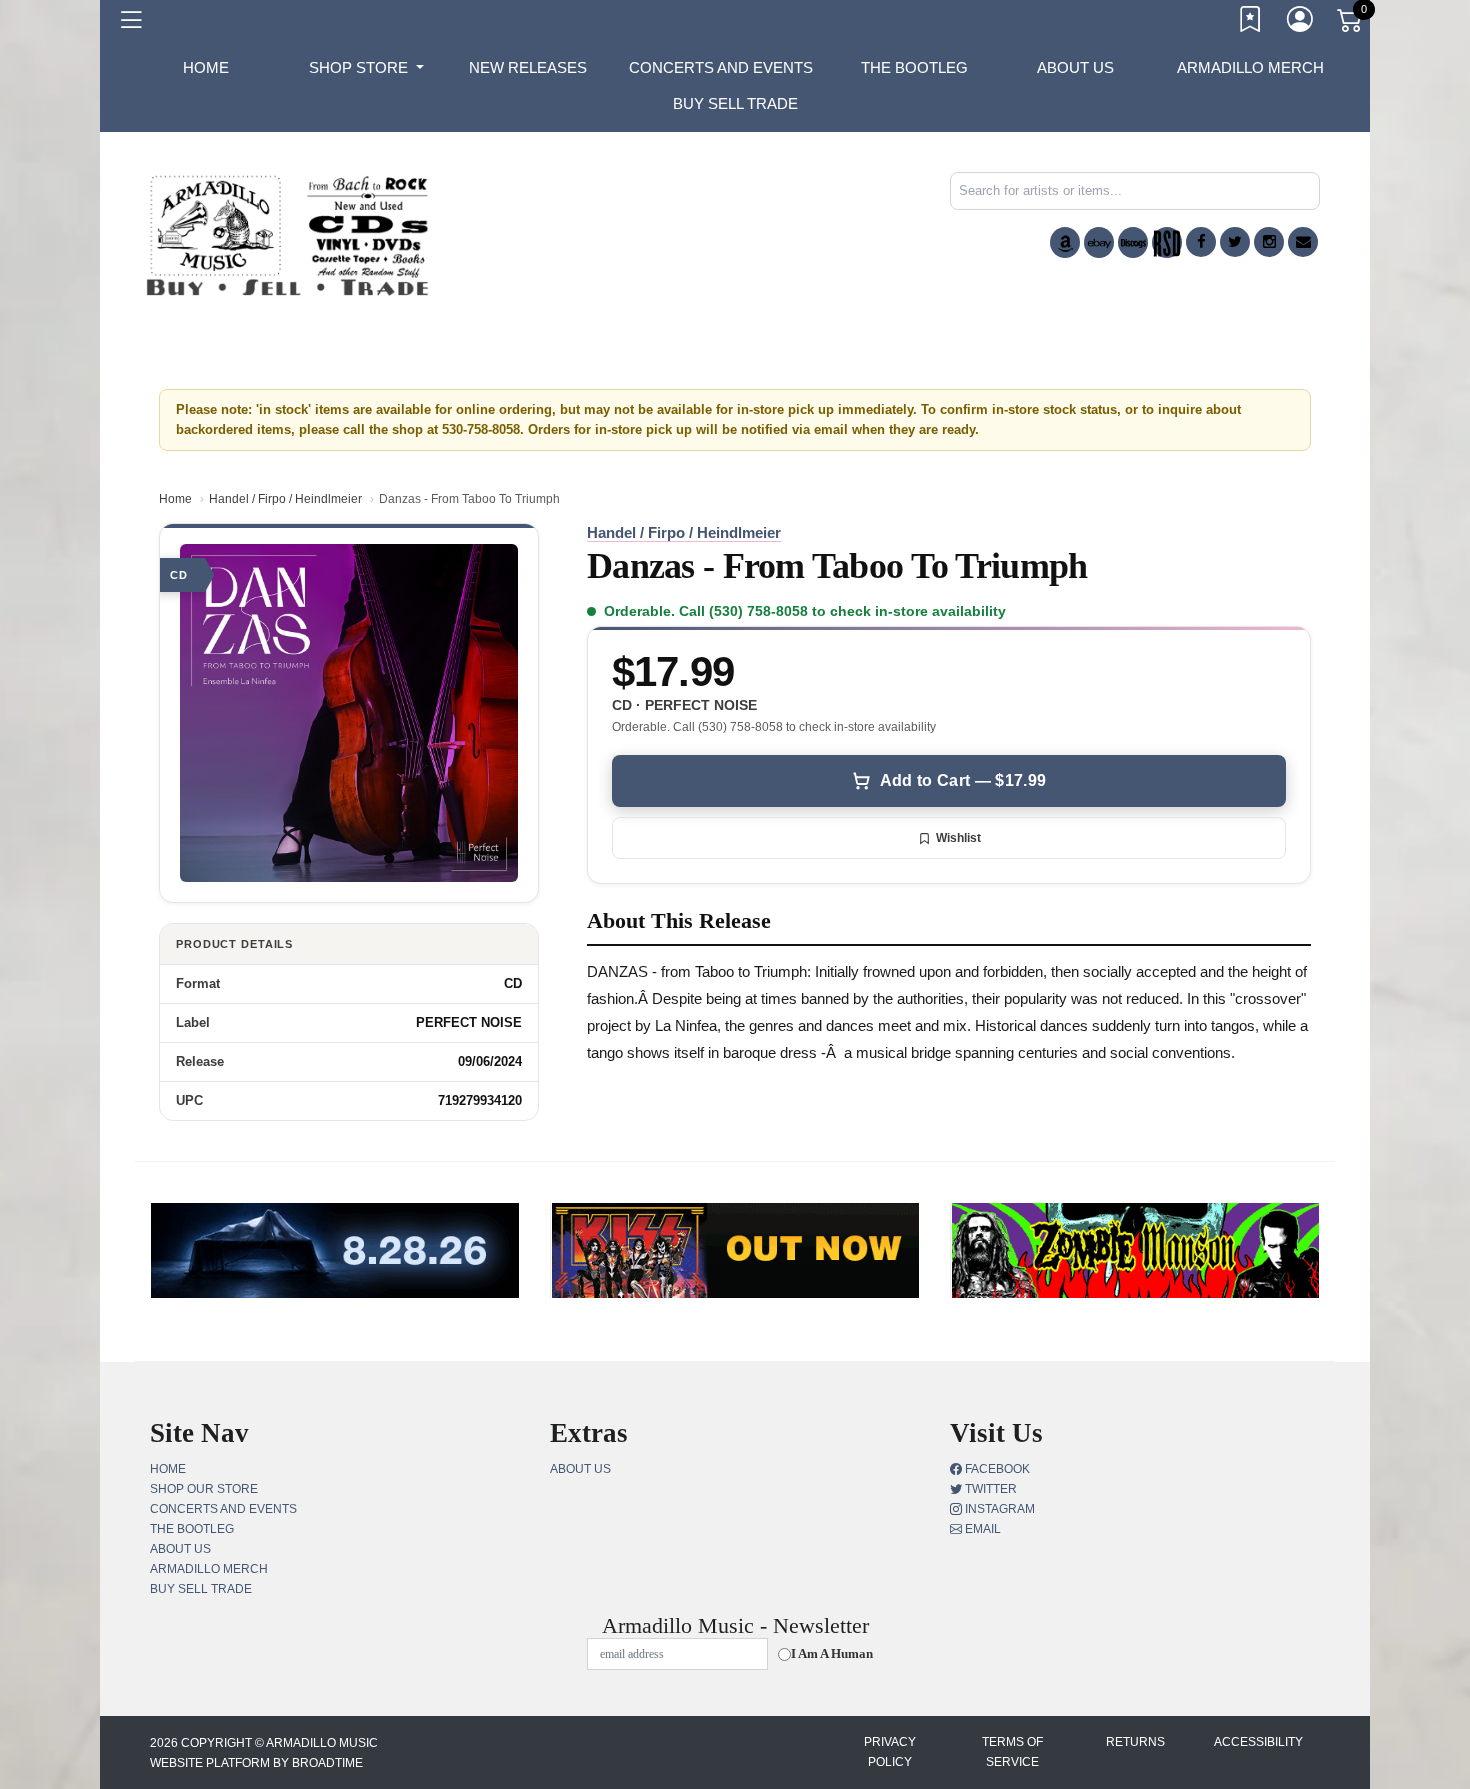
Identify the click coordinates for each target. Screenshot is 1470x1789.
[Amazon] (1065, 242)
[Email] (1303, 242)
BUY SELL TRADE (735, 103)
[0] (1351, 24)
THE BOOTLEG (914, 67)
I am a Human (832, 1653)
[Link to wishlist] (1251, 23)
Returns (1135, 1742)
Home (175, 499)
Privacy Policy (890, 1752)
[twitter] (1235, 242)
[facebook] (1201, 242)
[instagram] (1269, 242)
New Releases (528, 67)
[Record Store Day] (1167, 242)
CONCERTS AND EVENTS (721, 67)
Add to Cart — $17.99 (963, 780)
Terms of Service (1012, 1752)
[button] (366, 68)
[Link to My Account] (1301, 23)
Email (981, 1529)
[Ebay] (1099, 242)
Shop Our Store (204, 1489)
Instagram (998, 1509)
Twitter (989, 1489)
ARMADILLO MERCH (1250, 67)
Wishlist (958, 838)
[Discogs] (1133, 242)
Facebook (996, 1469)
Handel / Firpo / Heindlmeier (285, 499)
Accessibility (1258, 1742)
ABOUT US (1075, 67)
